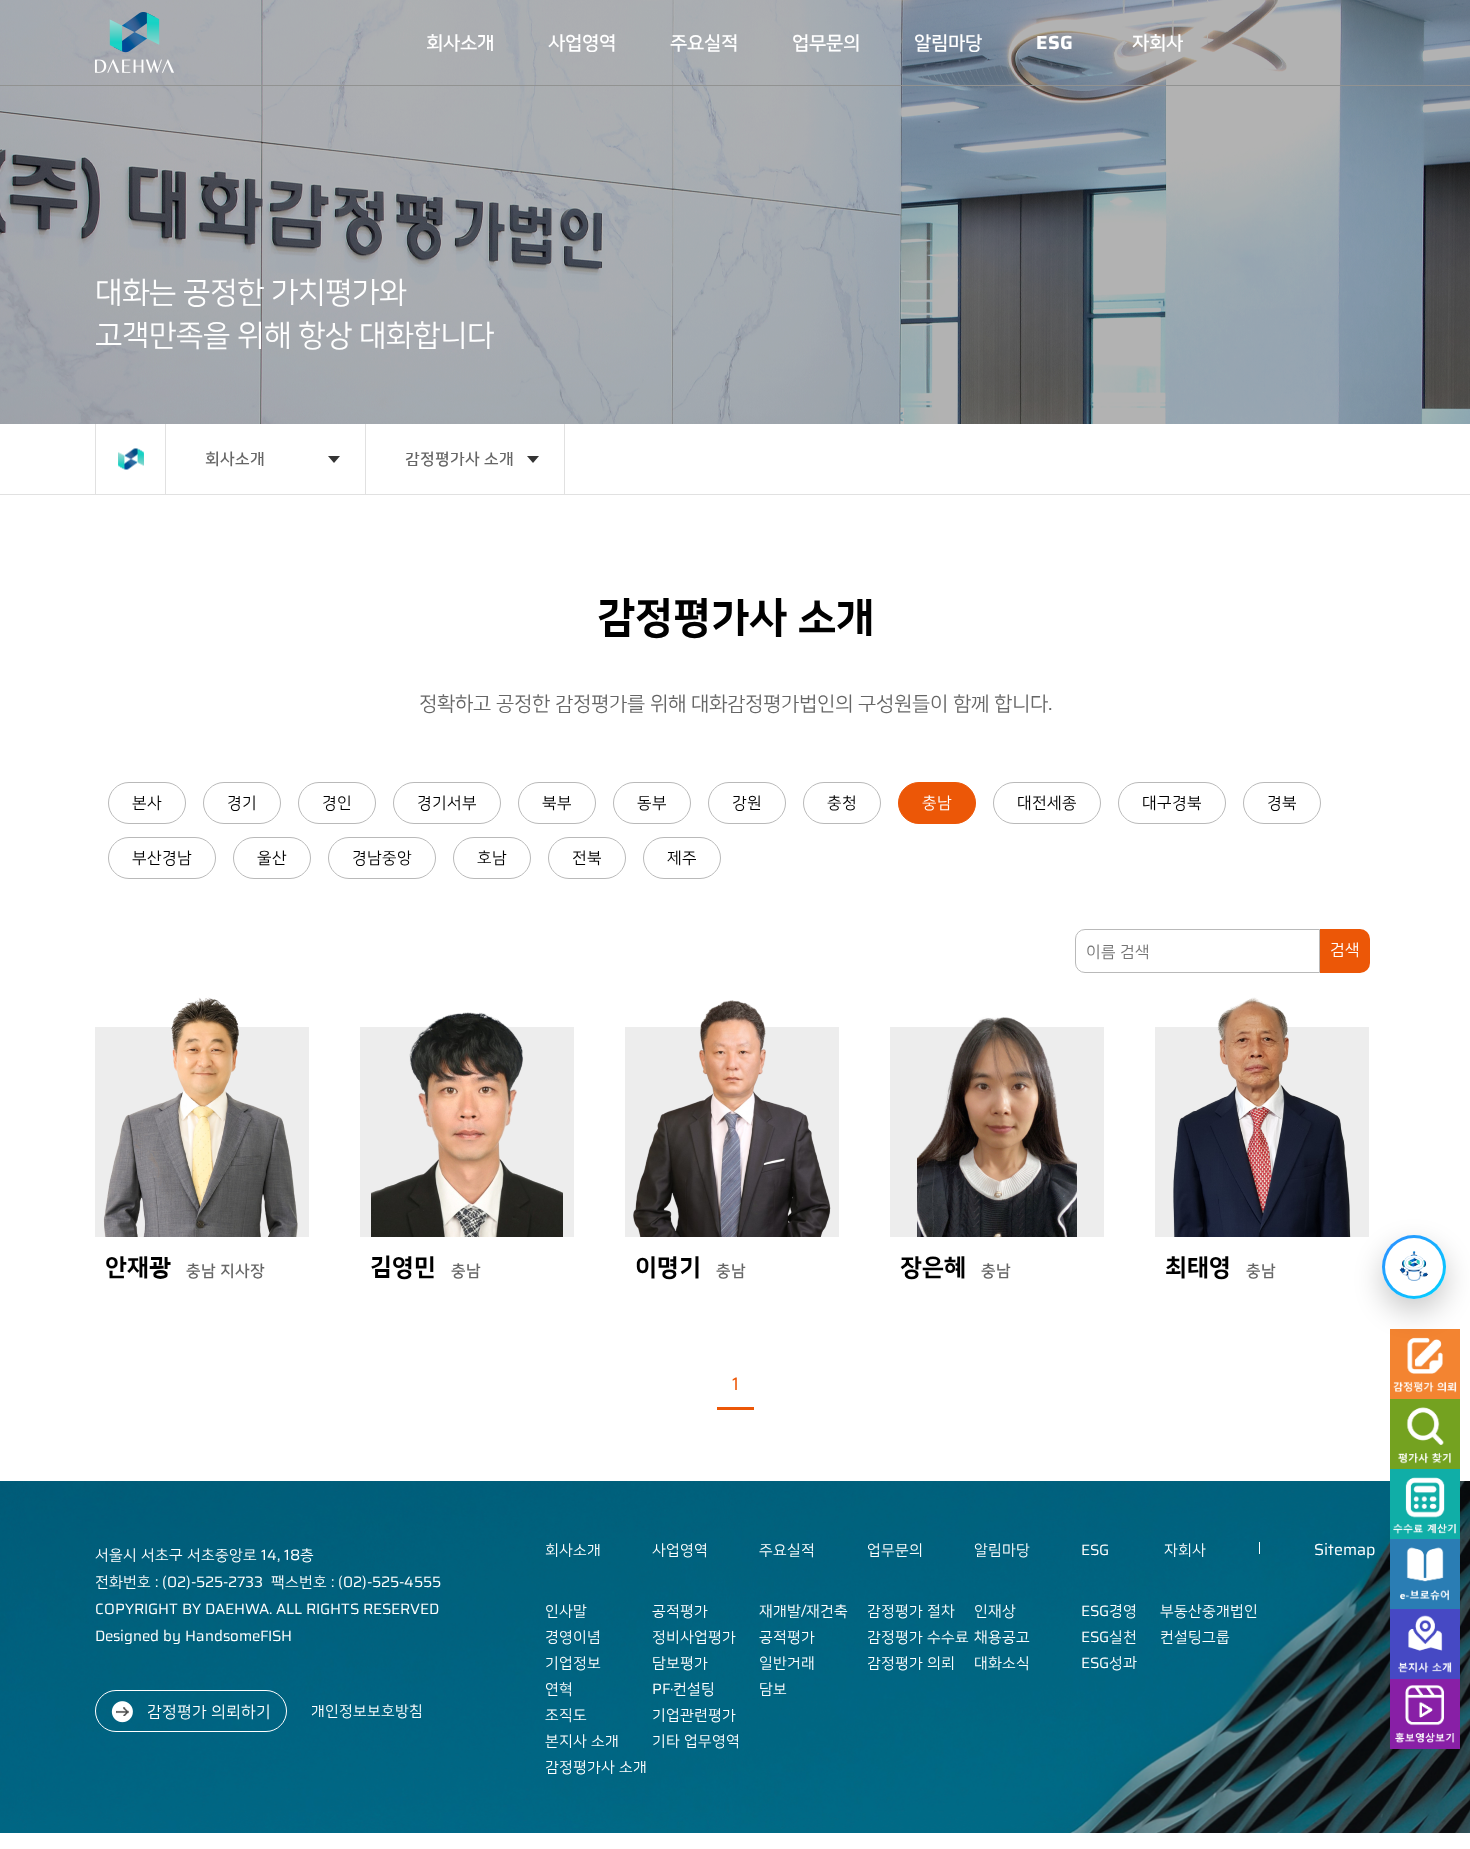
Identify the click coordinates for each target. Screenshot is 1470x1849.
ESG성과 (317, 560)
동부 (652, 802)
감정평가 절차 (220, 531)
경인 (337, 802)
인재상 (265, 507)
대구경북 (1172, 802)
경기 (242, 802)
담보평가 (118, 695)
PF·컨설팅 (121, 769)
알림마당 (263, 439)
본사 (147, 802)
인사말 (73, 507)
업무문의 (218, 439)
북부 (557, 802)
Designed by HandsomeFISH (193, 1636)
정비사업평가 (118, 605)
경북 (1282, 802)
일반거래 (170, 695)
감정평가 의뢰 (220, 759)
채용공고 (265, 573)
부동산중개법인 (369, 562)
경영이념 (73, 573)
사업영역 (116, 439)
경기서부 (447, 802)
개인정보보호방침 (367, 1711)
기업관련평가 (118, 859)
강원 (747, 802)
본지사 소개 (73, 829)
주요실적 (168, 439)
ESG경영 (317, 476)
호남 (492, 857)
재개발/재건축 (172, 531)
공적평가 (118, 515)
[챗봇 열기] (1414, 1267)
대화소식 (265, 647)
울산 (272, 857)
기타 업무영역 (118, 965)
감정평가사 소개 (73, 935)
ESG (308, 428)
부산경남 (162, 857)
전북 (587, 857)
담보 (170, 753)
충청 (842, 802)
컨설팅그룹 (369, 668)
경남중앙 (382, 857)
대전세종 (1047, 802)
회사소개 (71, 439)
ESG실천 (317, 518)
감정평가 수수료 (220, 645)
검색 (1345, 949)
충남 (937, 802)
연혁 (73, 705)
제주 (682, 857)
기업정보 (73, 647)
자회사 (359, 451)
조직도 (73, 755)
